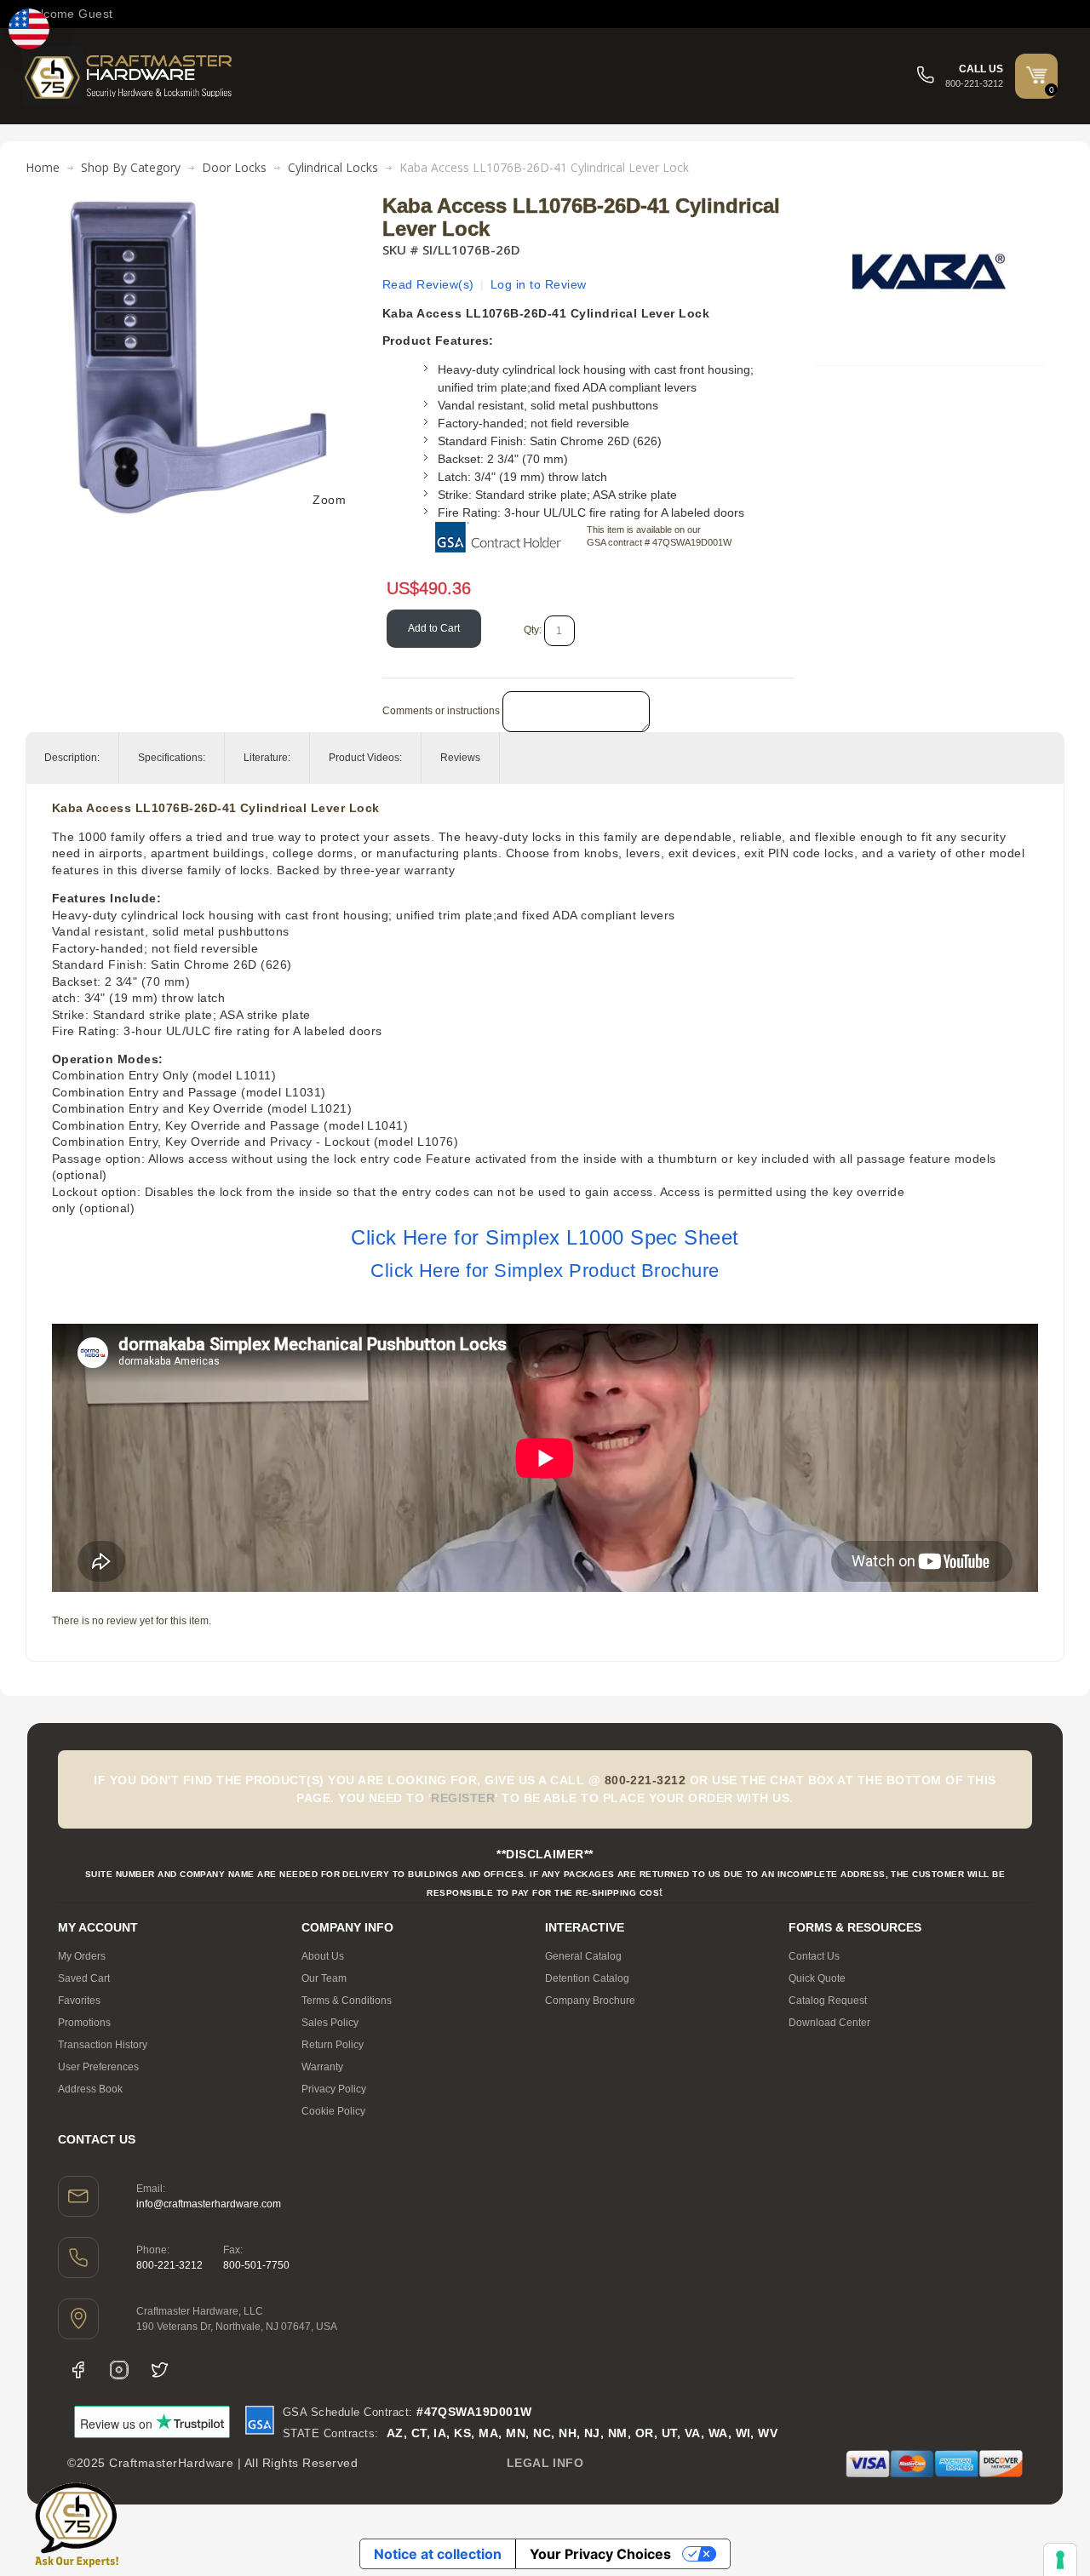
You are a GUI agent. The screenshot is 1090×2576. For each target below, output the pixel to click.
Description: (72, 758)
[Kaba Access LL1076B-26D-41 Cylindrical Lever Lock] (198, 203)
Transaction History (103, 2045)
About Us (323, 1956)
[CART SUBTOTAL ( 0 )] (1036, 75)
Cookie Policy (333, 2111)
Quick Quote (817, 1978)
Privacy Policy (334, 2089)
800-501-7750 (256, 2265)
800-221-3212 (169, 2265)
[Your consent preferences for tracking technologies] (1060, 2560)
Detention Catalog (587, 1978)
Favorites (79, 2001)
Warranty (322, 2067)
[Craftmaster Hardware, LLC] (129, 76)
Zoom (329, 500)
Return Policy (333, 2045)
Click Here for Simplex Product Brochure (545, 1271)
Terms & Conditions (347, 2001)
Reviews (460, 758)
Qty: (533, 630)
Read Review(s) (428, 284)
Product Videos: (365, 758)
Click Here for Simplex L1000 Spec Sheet (545, 1237)
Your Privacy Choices (600, 2554)
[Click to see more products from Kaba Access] (929, 272)
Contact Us (814, 1956)
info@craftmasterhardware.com (209, 2204)
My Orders (82, 1956)
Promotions (84, 2023)
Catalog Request (828, 2001)
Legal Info (545, 2463)
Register (463, 1798)
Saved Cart (84, 1978)
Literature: (267, 758)
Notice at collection (438, 2554)
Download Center (829, 2023)
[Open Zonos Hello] (29, 29)
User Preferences (98, 2067)
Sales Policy (330, 2023)
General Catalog (583, 1956)
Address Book (90, 2089)
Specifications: (172, 758)
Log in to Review (539, 284)
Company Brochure (590, 2001)
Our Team (324, 1978)
